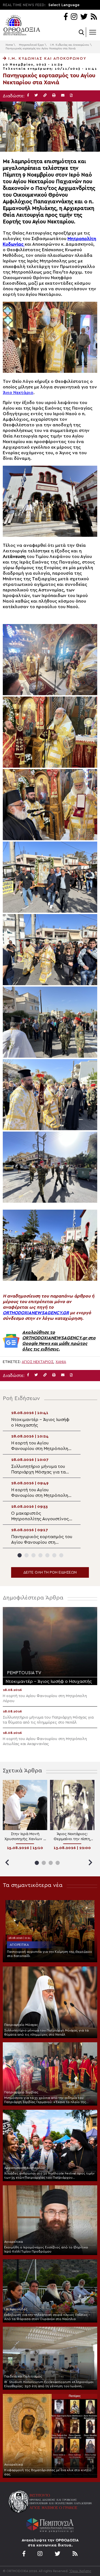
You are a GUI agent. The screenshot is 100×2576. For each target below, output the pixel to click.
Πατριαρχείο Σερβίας (21, 2092)
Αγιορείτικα (19, 1945)
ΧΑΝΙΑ (61, 1362)
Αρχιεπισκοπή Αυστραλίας (25, 2168)
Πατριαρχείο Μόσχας (21, 2025)
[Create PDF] (71, 96)
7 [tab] (61, 1555)
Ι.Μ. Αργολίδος (16, 2309)
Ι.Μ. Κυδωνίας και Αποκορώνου (70, 45)
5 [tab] (47, 1555)
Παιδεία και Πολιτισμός (23, 2376)
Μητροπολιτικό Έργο (31, 45)
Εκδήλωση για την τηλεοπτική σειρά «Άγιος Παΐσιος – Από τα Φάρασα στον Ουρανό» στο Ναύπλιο (47, 2317)
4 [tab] (40, 1555)
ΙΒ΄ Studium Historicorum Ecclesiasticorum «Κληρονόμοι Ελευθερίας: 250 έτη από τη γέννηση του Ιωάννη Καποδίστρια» (49, 2384)
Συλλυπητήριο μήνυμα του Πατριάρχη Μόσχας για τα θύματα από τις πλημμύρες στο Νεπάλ (46, 2032)
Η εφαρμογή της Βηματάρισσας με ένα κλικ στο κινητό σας (48, 2472)
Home (9, 45)
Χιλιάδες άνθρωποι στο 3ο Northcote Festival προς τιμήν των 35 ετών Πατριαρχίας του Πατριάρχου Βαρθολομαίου (49, 2176)
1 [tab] (20, 1555)
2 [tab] (27, 1555)
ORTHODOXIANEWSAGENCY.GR (36, 1313)
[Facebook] (66, 17)
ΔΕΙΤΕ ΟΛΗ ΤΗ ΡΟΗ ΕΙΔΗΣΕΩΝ (50, 1572)
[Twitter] (84, 17)
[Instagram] (74, 17)
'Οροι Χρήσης (80, 2571)
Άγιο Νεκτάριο (18, 393)
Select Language (64, 5)
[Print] (54, 96)
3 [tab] (33, 1555)
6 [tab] (54, 1555)
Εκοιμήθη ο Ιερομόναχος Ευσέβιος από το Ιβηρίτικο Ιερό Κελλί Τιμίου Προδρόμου (46, 2249)
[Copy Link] (45, 96)
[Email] (63, 96)
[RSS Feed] (94, 17)
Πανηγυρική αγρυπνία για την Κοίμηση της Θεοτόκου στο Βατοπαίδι (49, 1954)
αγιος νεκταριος (37, 1362)
